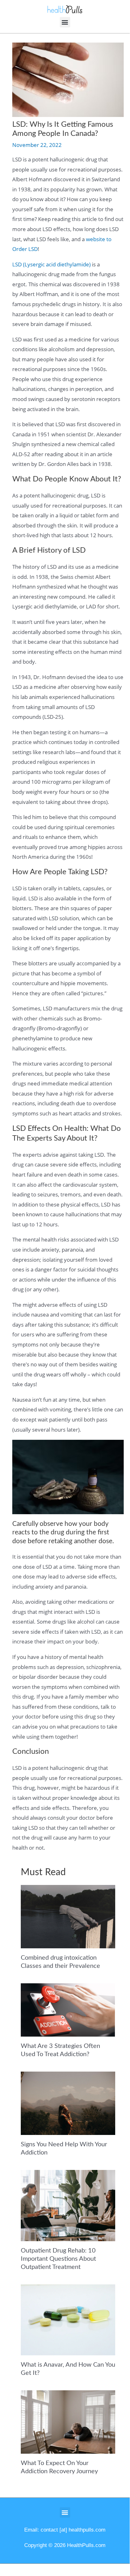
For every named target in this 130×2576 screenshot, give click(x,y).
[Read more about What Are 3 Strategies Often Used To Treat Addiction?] (68, 2009)
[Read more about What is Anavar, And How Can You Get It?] (68, 2319)
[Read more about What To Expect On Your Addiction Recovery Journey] (68, 2421)
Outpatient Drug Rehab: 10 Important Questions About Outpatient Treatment (58, 2259)
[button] (65, 22)
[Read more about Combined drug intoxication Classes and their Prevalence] (68, 1916)
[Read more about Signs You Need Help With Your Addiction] (68, 2103)
